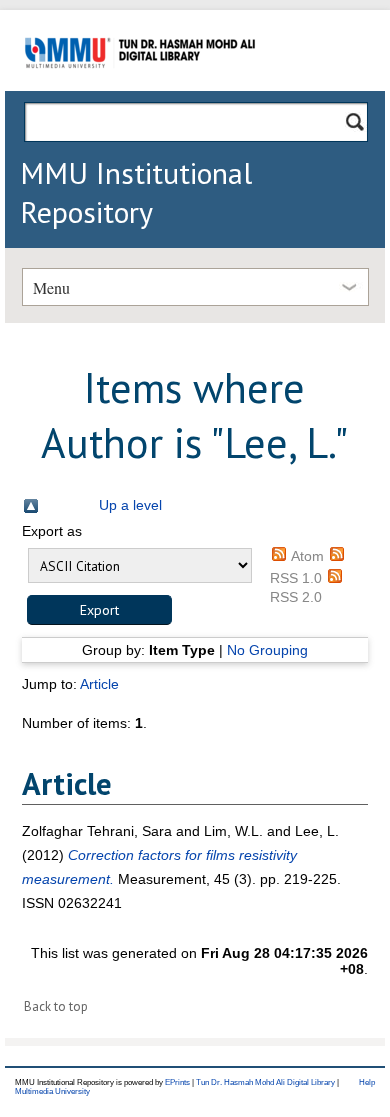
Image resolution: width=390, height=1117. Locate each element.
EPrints (177, 1082)
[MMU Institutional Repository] (140, 87)
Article (99, 684)
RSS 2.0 (296, 597)
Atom (307, 556)
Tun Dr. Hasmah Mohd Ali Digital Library (265, 1082)
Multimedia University (52, 1091)
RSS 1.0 (296, 578)
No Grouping (267, 650)
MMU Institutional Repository (136, 192)
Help (367, 1082)
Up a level (130, 505)
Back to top (56, 1006)
